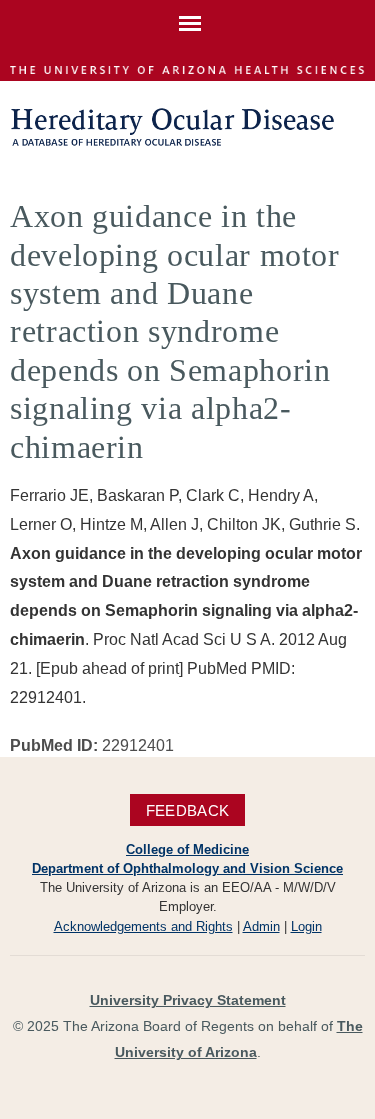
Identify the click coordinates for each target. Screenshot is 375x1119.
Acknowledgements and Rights (143, 926)
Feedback (187, 809)
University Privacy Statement (188, 1000)
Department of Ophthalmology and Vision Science (187, 868)
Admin (261, 926)
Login (306, 926)
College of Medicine (187, 849)
